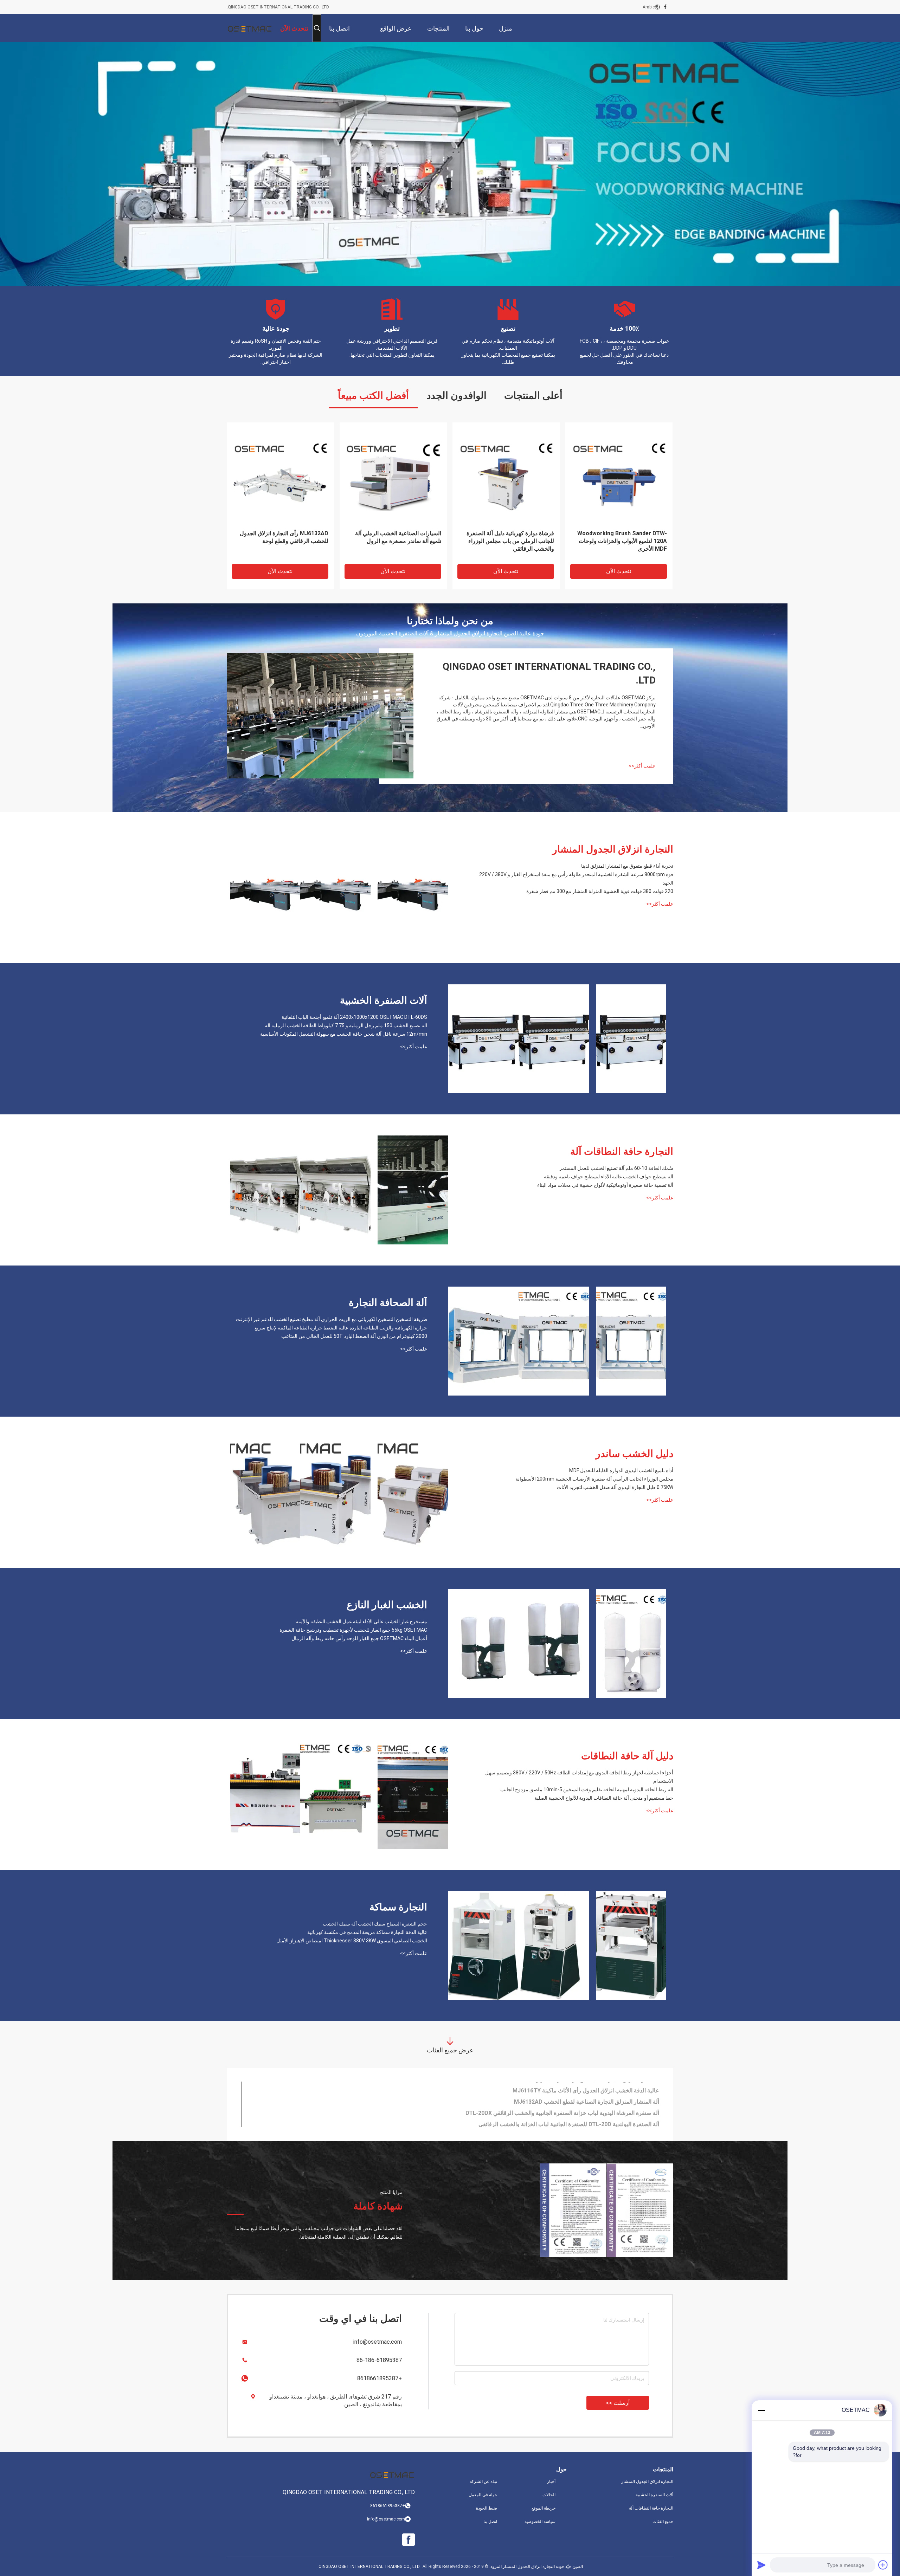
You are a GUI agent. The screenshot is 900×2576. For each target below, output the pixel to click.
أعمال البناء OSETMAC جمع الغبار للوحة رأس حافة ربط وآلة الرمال (359, 1638)
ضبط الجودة (487, 2508)
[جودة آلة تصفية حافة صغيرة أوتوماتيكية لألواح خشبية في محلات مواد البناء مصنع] (265, 1190)
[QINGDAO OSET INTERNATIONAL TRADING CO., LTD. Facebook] (665, 7)
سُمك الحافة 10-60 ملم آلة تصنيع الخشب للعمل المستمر (616, 1168)
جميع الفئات (663, 2522)
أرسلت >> (618, 2403)
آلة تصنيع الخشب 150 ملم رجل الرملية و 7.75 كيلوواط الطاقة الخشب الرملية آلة (346, 1025)
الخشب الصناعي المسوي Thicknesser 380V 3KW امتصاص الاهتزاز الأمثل (352, 1941)
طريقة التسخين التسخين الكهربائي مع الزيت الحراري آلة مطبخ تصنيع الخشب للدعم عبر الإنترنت (332, 1319)
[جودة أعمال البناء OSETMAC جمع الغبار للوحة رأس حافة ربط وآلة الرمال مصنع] (483, 1643)
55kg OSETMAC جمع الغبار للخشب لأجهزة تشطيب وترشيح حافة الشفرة (353, 1630)
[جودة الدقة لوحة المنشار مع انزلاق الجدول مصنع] (393, 476)
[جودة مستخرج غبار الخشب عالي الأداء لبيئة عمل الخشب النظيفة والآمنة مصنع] (631, 1643)
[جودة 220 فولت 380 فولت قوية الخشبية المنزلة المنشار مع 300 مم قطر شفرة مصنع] (265, 888)
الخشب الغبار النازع (387, 1605)
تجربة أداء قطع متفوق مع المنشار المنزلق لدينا (627, 866)
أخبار (551, 2481)
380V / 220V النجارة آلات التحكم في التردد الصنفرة (599, 2099)
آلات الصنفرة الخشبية (384, 1000)
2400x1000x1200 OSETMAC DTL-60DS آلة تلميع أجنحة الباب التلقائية (354, 1017)
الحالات (549, 2495)
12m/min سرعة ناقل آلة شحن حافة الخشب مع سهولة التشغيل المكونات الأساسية (344, 1034)
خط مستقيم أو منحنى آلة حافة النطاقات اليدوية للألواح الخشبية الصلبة (604, 1798)
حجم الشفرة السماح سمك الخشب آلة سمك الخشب (375, 1924)
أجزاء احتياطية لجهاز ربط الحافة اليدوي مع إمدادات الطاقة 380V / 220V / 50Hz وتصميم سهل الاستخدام (579, 1777)
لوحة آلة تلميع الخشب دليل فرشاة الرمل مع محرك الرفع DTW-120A (579, 2087)
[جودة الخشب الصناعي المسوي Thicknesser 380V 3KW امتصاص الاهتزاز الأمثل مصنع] (483, 1946)
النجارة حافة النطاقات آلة (622, 1151)
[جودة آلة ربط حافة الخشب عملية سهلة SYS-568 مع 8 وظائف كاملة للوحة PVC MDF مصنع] (506, 476)
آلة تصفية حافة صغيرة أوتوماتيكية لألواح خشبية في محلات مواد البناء (605, 1185)
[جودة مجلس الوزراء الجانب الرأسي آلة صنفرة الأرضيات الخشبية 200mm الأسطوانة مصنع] (335, 1492)
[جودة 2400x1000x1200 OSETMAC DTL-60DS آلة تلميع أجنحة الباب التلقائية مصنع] (631, 1039)
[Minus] (761, 2410)
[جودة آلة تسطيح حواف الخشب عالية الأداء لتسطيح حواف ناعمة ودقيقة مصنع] (335, 1190)
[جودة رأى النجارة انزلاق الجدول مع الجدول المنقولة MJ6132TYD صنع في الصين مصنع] (280, 476)
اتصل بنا (490, 2522)
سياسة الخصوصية (540, 2522)
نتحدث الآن (280, 571)
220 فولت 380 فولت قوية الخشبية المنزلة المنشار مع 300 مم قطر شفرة (600, 891)
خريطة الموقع (544, 2508)
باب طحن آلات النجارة (634, 2121)
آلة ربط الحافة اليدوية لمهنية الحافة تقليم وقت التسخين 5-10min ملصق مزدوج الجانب (587, 1789)
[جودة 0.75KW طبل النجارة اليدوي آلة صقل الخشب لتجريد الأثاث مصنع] (265, 1492)
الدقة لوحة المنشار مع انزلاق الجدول (399, 533)
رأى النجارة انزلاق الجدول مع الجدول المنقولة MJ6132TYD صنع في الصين (285, 537)
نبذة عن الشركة (483, 2481)
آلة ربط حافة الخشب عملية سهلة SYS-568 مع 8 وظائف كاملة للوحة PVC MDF (507, 537)
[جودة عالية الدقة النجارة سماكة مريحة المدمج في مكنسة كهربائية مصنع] (554, 1946)
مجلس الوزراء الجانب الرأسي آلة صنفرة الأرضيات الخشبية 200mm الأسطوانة (594, 1479)
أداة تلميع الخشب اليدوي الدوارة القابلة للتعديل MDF (621, 1470)
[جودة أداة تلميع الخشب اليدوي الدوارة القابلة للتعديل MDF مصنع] (413, 1492)
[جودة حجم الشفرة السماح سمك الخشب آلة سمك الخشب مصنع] (631, 1946)
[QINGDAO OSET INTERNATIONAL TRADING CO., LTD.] (250, 28)
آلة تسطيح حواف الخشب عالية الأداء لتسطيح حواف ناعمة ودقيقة (609, 1177)
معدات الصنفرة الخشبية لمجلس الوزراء (614, 2110)
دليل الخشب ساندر (634, 1454)
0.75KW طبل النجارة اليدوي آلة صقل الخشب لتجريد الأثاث (615, 1487)
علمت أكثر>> (642, 766)
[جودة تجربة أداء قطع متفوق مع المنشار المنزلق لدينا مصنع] (413, 888)
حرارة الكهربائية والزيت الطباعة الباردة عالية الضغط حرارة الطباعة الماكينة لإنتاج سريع (341, 1328)
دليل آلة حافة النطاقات (627, 1756)
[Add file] (883, 2565)
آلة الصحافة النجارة (388, 1303)
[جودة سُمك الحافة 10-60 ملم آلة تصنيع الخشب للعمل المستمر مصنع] (413, 1190)
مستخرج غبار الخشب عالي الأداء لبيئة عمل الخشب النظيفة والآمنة (361, 1622)
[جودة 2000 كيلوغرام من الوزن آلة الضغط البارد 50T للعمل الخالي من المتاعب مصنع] (483, 1341)
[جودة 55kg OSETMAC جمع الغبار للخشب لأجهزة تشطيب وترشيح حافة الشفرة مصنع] (554, 1643)
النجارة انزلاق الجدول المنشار (613, 849)
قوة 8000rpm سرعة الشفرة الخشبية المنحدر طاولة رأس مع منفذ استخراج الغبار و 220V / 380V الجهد (576, 879)
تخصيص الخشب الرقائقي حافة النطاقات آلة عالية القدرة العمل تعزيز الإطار (620, 537)
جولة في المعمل (483, 2495)
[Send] (761, 2565)
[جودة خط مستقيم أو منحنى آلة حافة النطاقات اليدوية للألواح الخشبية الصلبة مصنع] (265, 1794)
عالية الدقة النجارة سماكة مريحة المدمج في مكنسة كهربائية (367, 1932)
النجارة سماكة (398, 1907)
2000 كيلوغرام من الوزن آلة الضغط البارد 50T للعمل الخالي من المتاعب (354, 1336)
